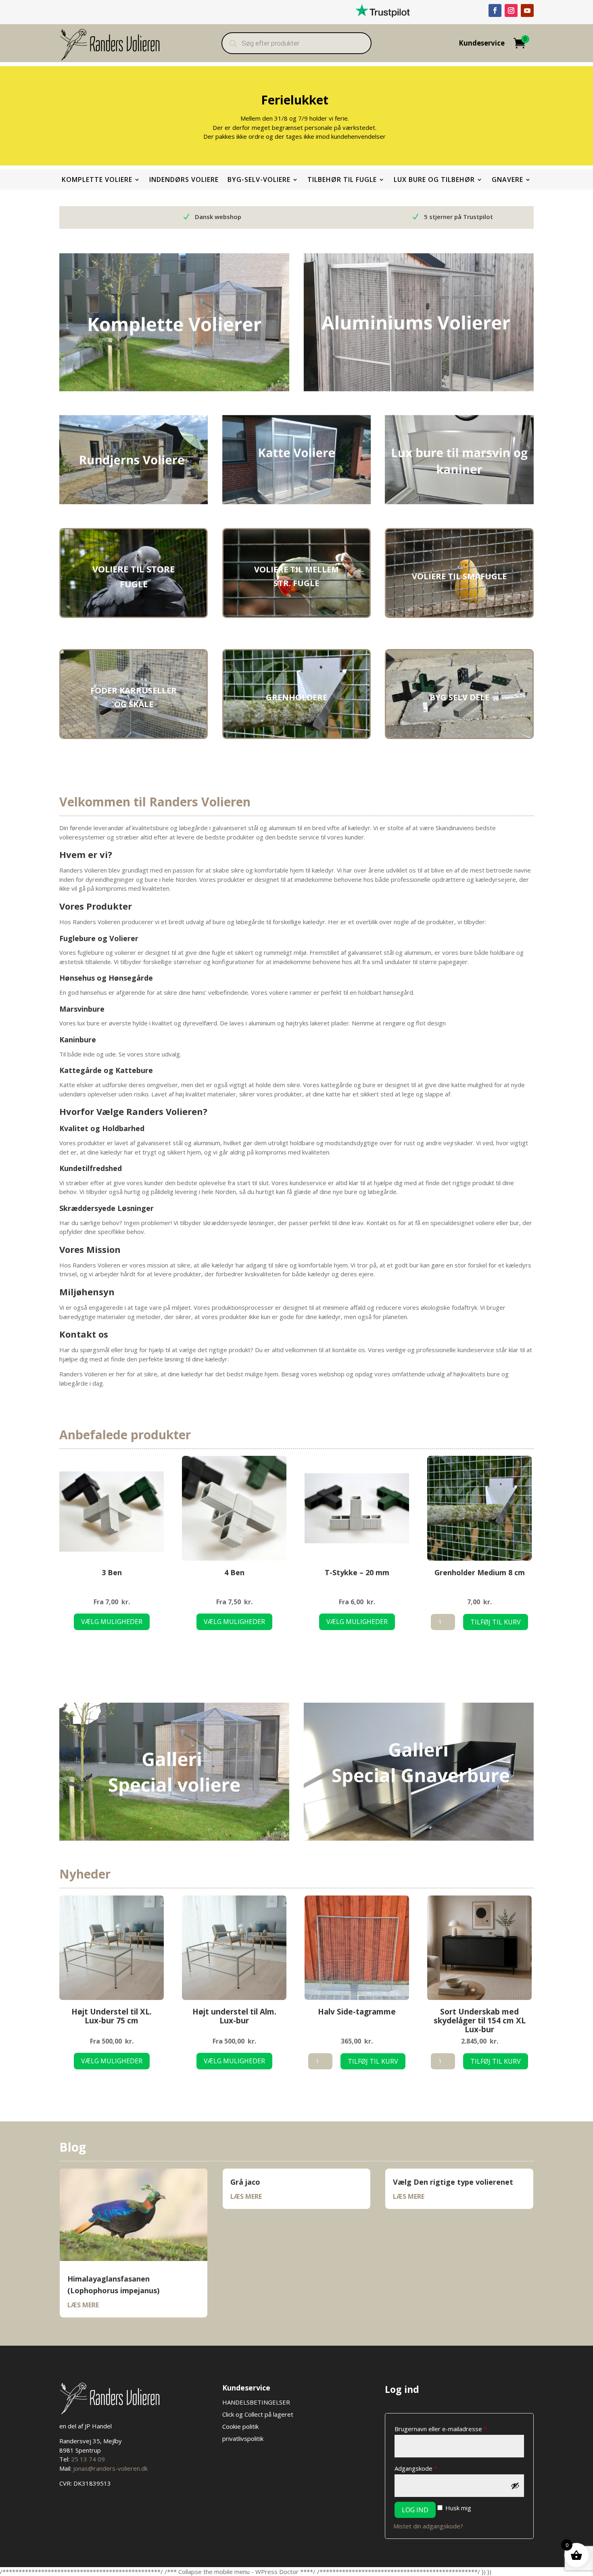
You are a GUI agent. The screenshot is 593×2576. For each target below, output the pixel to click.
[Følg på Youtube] (527, 10)
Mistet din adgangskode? (428, 2526)
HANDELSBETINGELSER (257, 2402)
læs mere (83, 2305)
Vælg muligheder (112, 1622)
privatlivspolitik (243, 2438)
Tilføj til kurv (496, 1622)
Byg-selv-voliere (259, 180)
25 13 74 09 (88, 2459)
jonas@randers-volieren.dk (110, 2468)
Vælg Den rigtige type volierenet (453, 2182)
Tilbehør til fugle (342, 180)
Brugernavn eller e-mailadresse (454, 2429)
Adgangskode (429, 2468)
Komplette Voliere (97, 180)
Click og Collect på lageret (258, 2414)
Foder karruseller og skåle (134, 697)
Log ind (415, 2510)
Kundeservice (482, 44)
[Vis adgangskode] (515, 2486)
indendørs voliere (184, 180)
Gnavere (507, 180)
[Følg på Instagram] (511, 10)
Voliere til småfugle (459, 576)
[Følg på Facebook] (495, 10)
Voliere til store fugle (134, 576)
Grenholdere (296, 697)
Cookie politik (240, 2426)
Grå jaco (245, 2182)
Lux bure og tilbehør (434, 180)
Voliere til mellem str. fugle (296, 576)
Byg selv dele (459, 697)
